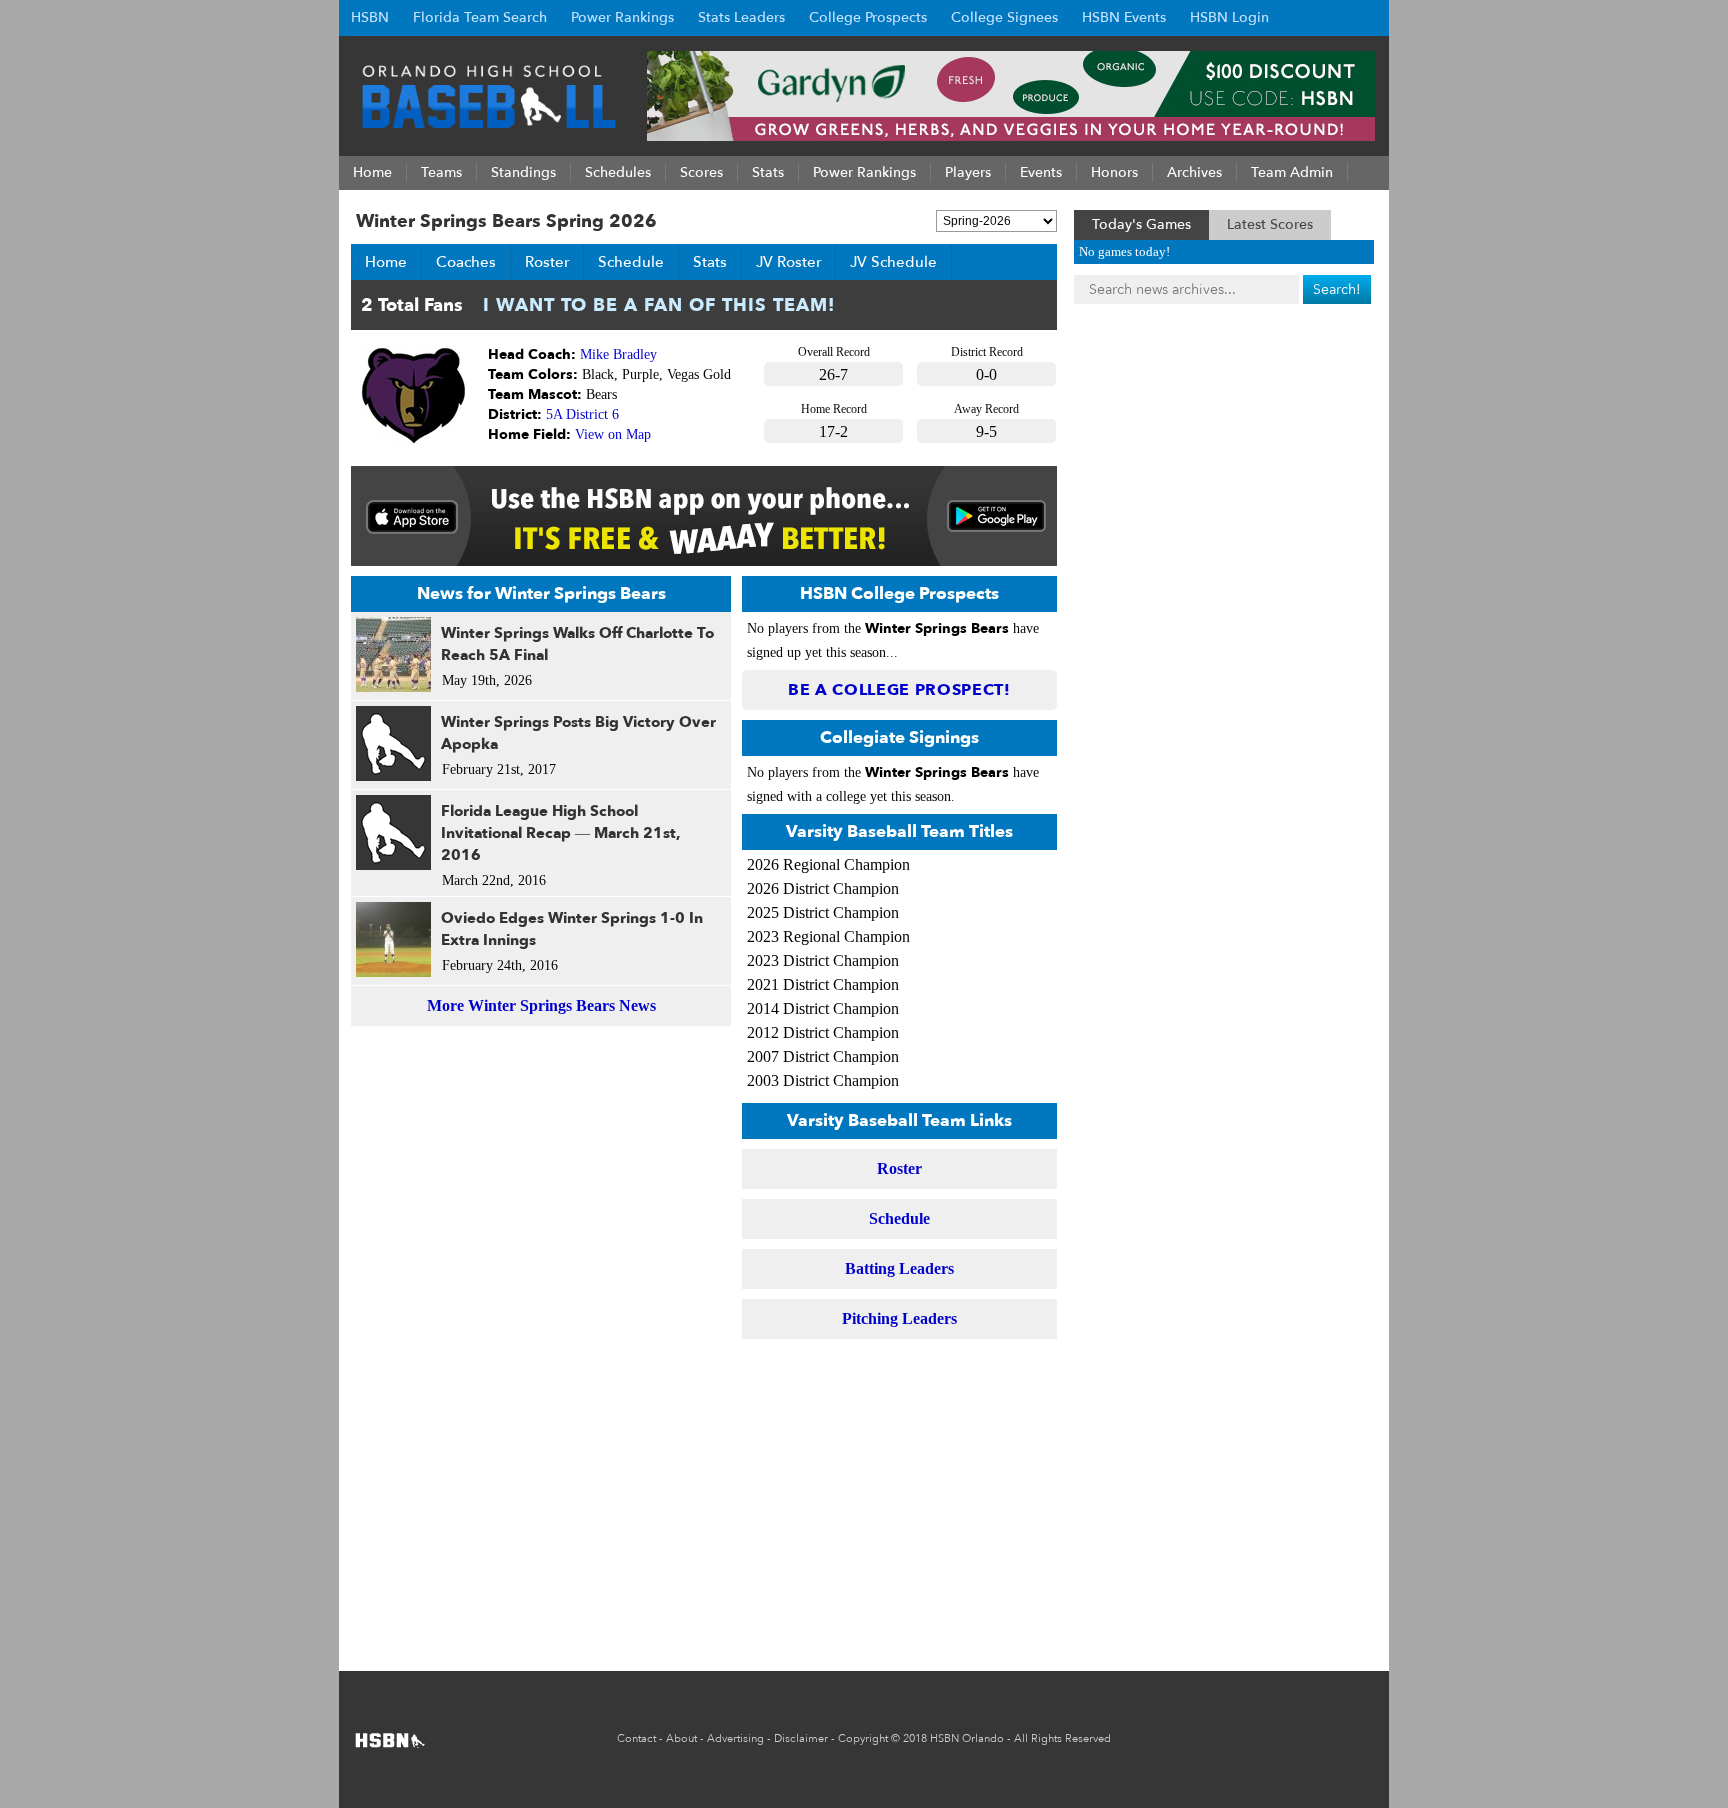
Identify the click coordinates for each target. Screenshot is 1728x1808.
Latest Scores (1270, 224)
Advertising (735, 1738)
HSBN (370, 17)
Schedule (631, 262)
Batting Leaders (899, 1268)
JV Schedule (893, 262)
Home (386, 262)
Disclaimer (801, 1738)
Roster (547, 262)
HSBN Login (1229, 17)
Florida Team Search (480, 17)
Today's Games (1141, 224)
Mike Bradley (618, 354)
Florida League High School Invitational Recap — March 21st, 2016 (561, 833)
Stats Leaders (741, 17)
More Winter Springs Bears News (541, 1005)
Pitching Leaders (899, 1318)
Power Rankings (622, 17)
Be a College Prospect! (899, 690)
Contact (636, 1738)
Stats (710, 262)
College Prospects (868, 17)
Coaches (466, 262)
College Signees (1004, 17)
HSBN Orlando (967, 1738)
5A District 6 (582, 414)
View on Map (613, 434)
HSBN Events (1124, 17)
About (681, 1738)
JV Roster (788, 262)
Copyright (863, 1738)
